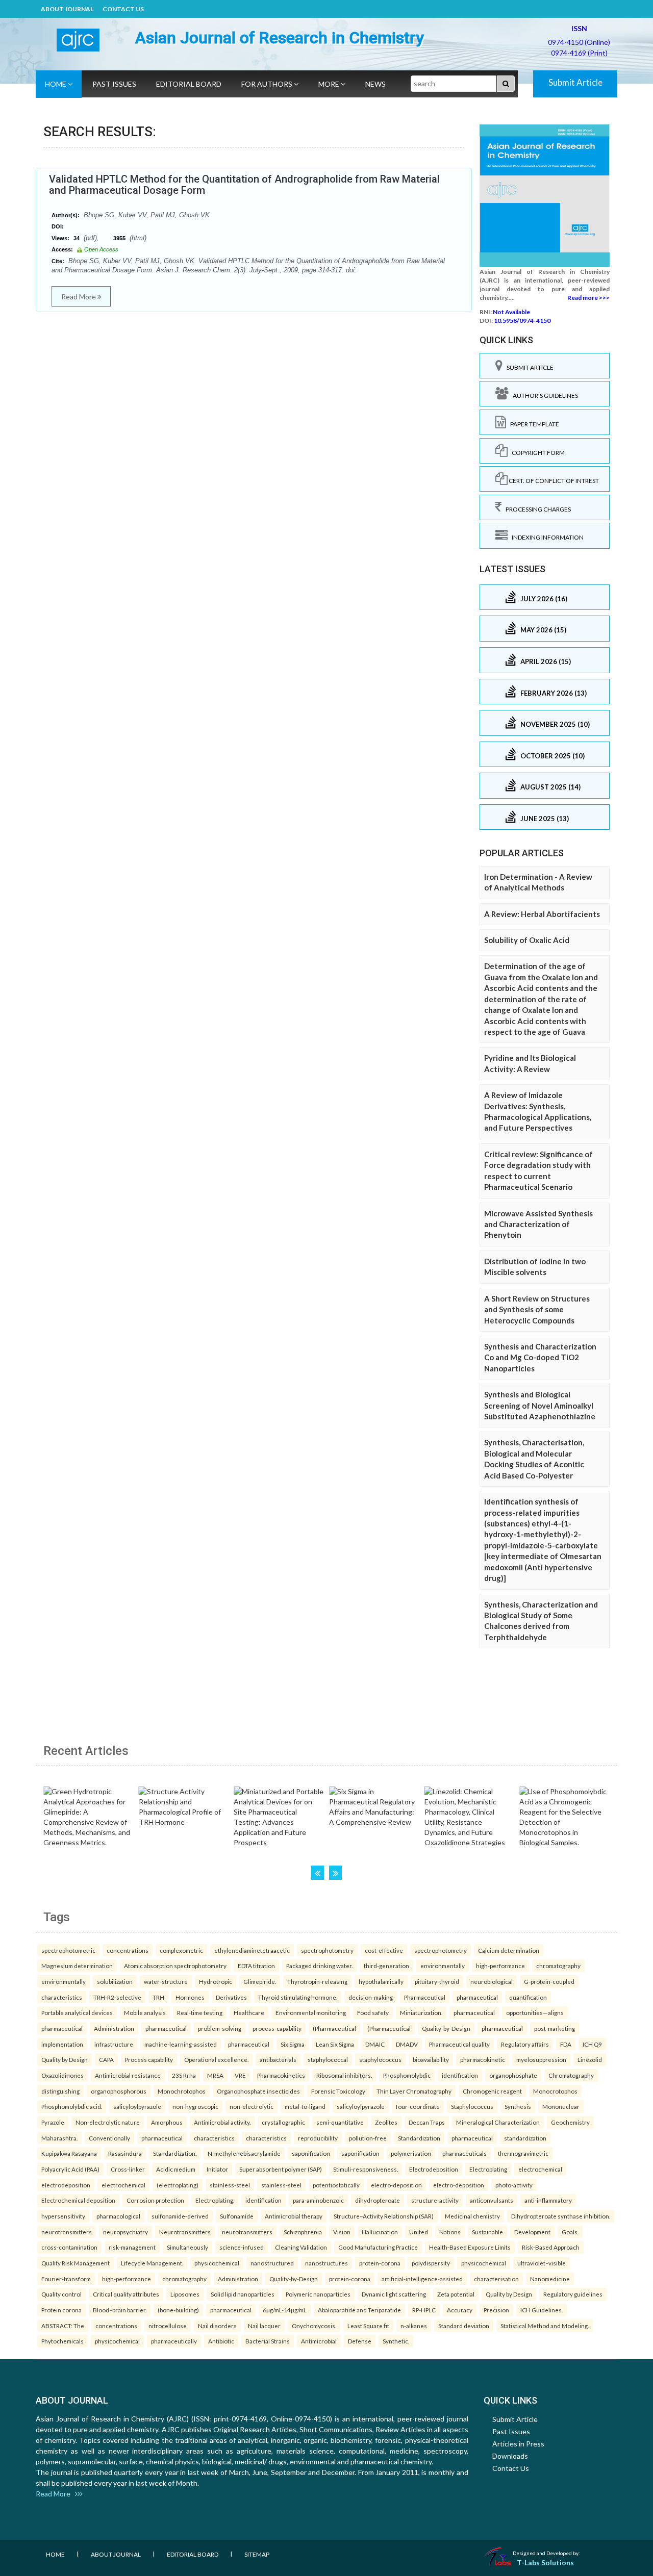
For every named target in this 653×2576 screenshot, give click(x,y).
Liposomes (185, 2294)
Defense (360, 2341)
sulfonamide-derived (180, 2216)
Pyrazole (53, 2122)
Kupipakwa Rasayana (69, 2153)
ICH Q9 (592, 2044)
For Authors (268, 84)
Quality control (61, 2294)
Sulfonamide (237, 2216)
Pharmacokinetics (281, 2075)
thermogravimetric (523, 2153)
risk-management (132, 2247)
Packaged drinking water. (319, 1966)
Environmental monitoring (311, 2012)
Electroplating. (215, 2200)
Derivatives (231, 1997)
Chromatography (571, 2075)
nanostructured (272, 2263)
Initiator (217, 2169)
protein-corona (380, 2263)
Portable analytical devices (77, 2012)
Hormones (190, 1997)
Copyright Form (536, 453)
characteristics (62, 1997)
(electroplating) (178, 2185)
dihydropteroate (378, 2200)
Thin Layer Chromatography (414, 2091)
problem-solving (220, 2028)
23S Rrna (184, 2075)
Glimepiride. (260, 1981)
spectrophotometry (327, 1950)
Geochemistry (570, 2122)
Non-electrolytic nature (108, 2122)
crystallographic (283, 2122)
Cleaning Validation (301, 2247)
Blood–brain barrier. (120, 2310)
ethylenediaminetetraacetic (252, 1950)
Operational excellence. (216, 2059)
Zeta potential (456, 2294)
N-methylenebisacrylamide (244, 2153)
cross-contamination (69, 2247)
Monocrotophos (555, 2091)
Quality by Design (65, 2059)
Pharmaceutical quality (459, 2044)
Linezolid (590, 2059)
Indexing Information (546, 537)
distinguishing (60, 2091)
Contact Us (123, 9)
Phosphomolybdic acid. (72, 2106)
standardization (525, 2138)
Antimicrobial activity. (222, 2122)
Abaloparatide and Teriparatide (359, 2310)
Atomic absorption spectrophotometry (175, 1966)
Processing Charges (536, 509)
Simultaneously (187, 2247)
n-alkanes (414, 2326)
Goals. (570, 2232)
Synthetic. (396, 2341)
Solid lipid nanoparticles (243, 2294)
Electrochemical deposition (78, 2200)
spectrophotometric (68, 1950)
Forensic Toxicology (338, 2091)
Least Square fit (368, 2326)
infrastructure (114, 2044)
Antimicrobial (319, 2341)
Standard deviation (464, 2326)
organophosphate (513, 2075)
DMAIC (375, 2044)
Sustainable (487, 2232)
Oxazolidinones (62, 2075)
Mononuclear (561, 2106)
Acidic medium (176, 2169)
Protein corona (61, 2310)
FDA (566, 2044)
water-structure (166, 1981)
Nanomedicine (550, 2279)
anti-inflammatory (548, 2200)
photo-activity (514, 2185)
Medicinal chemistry (472, 2216)
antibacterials (278, 2059)
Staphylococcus (472, 2106)
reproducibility (318, 2138)
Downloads (510, 2456)
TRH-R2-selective (117, 1997)
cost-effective (384, 1950)
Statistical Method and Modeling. (545, 2326)
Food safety (373, 2012)
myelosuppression (541, 2059)
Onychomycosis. (314, 2326)
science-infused (242, 2247)
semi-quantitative (340, 2122)
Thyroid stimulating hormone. (298, 1997)
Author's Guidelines (543, 396)
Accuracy (460, 2310)
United (419, 2232)
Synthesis (518, 2106)
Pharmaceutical (425, 1997)
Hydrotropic (216, 1981)
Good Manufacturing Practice (378, 2247)
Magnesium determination (77, 1966)
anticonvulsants (492, 2200)
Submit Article (575, 82)
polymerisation (411, 2153)
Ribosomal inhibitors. (344, 2075)
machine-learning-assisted (181, 2044)
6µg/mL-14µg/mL (285, 2310)
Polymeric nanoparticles (318, 2294)
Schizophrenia (303, 2232)
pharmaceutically (174, 2341)
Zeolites (386, 2122)
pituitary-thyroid (437, 1981)
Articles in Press (518, 2444)
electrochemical (540, 2169)
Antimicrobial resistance (128, 2075)
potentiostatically (336, 2185)
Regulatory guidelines (573, 2294)
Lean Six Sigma (335, 2044)
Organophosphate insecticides (258, 2091)
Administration (114, 2028)
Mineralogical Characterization (498, 2122)
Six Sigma (293, 2044)
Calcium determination (509, 1950)
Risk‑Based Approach (551, 2247)
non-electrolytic (252, 2106)
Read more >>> (588, 298)
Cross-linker (128, 2169)
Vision (342, 2232)
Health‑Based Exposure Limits (470, 2247)
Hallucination (380, 2232)
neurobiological (492, 1981)
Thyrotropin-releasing (317, 1981)
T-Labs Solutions (545, 2562)
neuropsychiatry (125, 2232)
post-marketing (555, 2028)
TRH (158, 1997)
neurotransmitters (67, 2232)
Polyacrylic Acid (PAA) (70, 2169)
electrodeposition (66, 2185)
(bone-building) (178, 2310)
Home (56, 84)
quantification (528, 1997)
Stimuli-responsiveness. (366, 2169)
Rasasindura (125, 2153)
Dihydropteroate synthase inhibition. (561, 2216)
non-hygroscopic (195, 2106)
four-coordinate (418, 2106)
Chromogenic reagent (492, 2091)
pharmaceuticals (464, 2153)
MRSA (215, 2075)
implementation (62, 2044)
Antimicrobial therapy (294, 2216)
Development (532, 2232)
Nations (450, 2232)
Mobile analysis (145, 2012)
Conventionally (109, 2138)
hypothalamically (381, 1981)
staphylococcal (328, 2059)
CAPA (106, 2059)
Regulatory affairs (525, 2044)
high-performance (500, 1966)
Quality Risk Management (76, 2263)
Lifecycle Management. (152, 2263)
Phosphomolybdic (407, 2075)
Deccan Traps (427, 2122)
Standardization (419, 2138)
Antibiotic (221, 2341)
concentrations (128, 1950)
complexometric (181, 1950)
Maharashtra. (59, 2138)
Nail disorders (217, 2326)
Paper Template (533, 424)
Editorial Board (189, 84)
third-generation (386, 1966)
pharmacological (118, 2216)
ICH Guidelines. (542, 2310)
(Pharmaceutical (334, 2028)
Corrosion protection (155, 2200)
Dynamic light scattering (394, 2294)
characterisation (496, 2279)
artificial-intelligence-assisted (422, 2279)
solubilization (115, 1981)
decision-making (371, 1997)
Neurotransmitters (185, 2232)
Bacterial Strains (268, 2341)
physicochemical (217, 2263)
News (375, 84)
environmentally (443, 1966)
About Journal (67, 9)
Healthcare (249, 2012)
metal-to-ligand (305, 2106)
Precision (496, 2310)
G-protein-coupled (549, 1981)
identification (460, 2075)
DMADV (407, 2044)
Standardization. (175, 2153)
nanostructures (326, 2263)
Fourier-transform (66, 2279)
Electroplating (488, 2169)
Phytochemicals (62, 2341)
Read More (79, 297)
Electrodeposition (434, 2169)
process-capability (277, 2028)
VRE (240, 2075)
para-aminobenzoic (318, 2200)
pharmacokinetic (483, 2059)
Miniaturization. (421, 2012)
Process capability (149, 2059)
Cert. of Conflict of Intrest (553, 481)
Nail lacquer (264, 2326)
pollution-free (368, 2138)
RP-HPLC (424, 2310)
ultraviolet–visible (542, 2263)
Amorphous (167, 2122)
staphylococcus (380, 2059)
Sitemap (257, 2554)
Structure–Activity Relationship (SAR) (384, 2216)
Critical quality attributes (126, 2294)
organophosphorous (119, 2091)
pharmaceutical (477, 1997)
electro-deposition (396, 2185)
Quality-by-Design (446, 2028)
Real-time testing (200, 2012)
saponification (311, 2153)
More (330, 84)
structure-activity (435, 2200)
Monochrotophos (182, 2091)
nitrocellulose (168, 2326)
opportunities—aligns (535, 2012)
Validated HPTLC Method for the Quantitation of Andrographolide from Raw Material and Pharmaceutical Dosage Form (244, 185)
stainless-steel (230, 2185)
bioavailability (431, 2059)
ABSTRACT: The (63, 2326)
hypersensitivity (63, 2216)
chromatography (558, 1966)
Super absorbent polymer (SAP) (281, 2169)
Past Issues (114, 84)
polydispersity (431, 2263)
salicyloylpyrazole (137, 2106)
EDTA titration (256, 1966)
